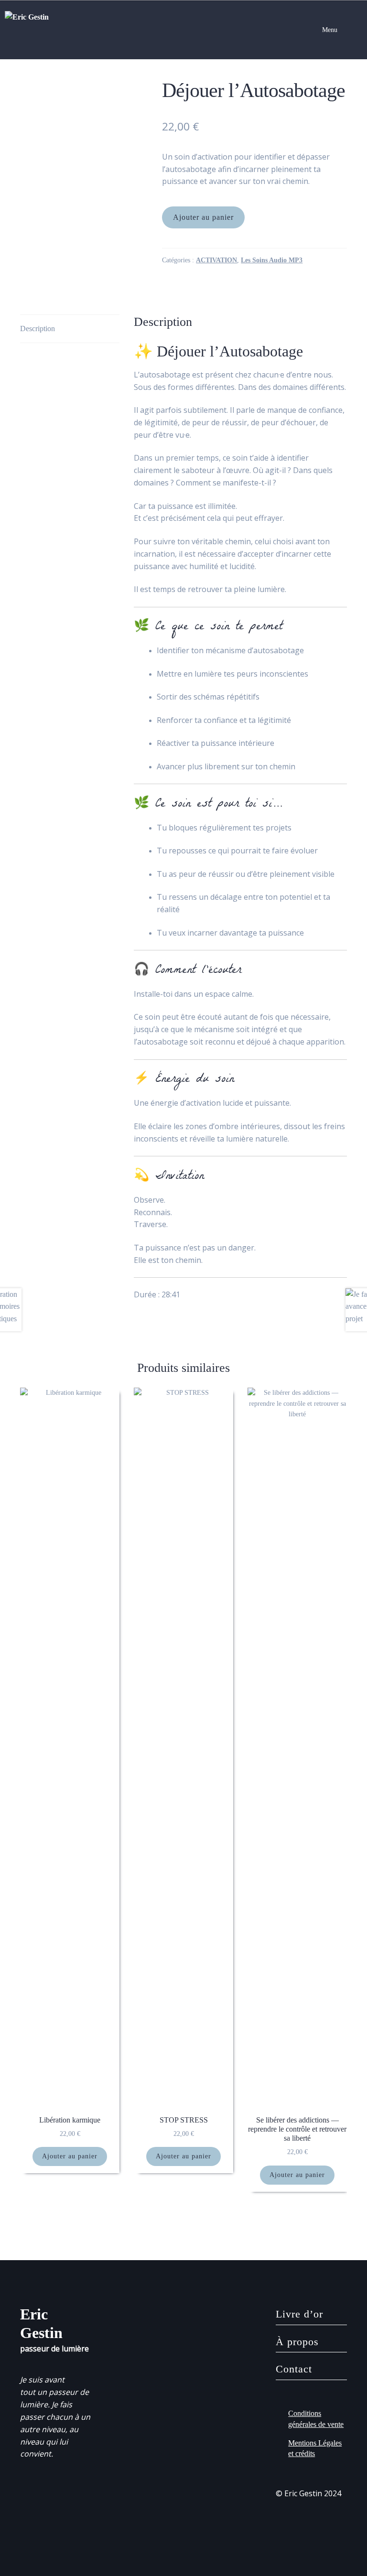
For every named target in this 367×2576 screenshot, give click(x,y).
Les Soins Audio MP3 (272, 260)
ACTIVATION (216, 260)
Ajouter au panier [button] (70, 2156)
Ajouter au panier (203, 217)
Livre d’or (299, 2314)
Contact (294, 2369)
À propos (297, 2342)
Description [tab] (38, 329)
